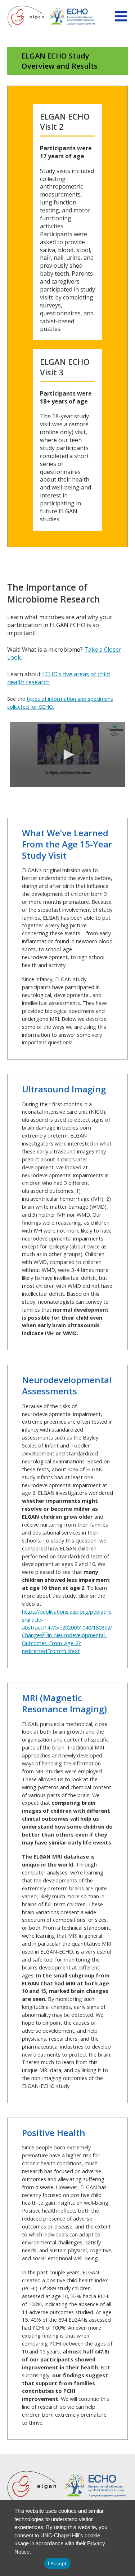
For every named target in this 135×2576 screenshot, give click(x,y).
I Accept (57, 2563)
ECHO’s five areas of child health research (58, 678)
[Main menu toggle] (121, 16)
